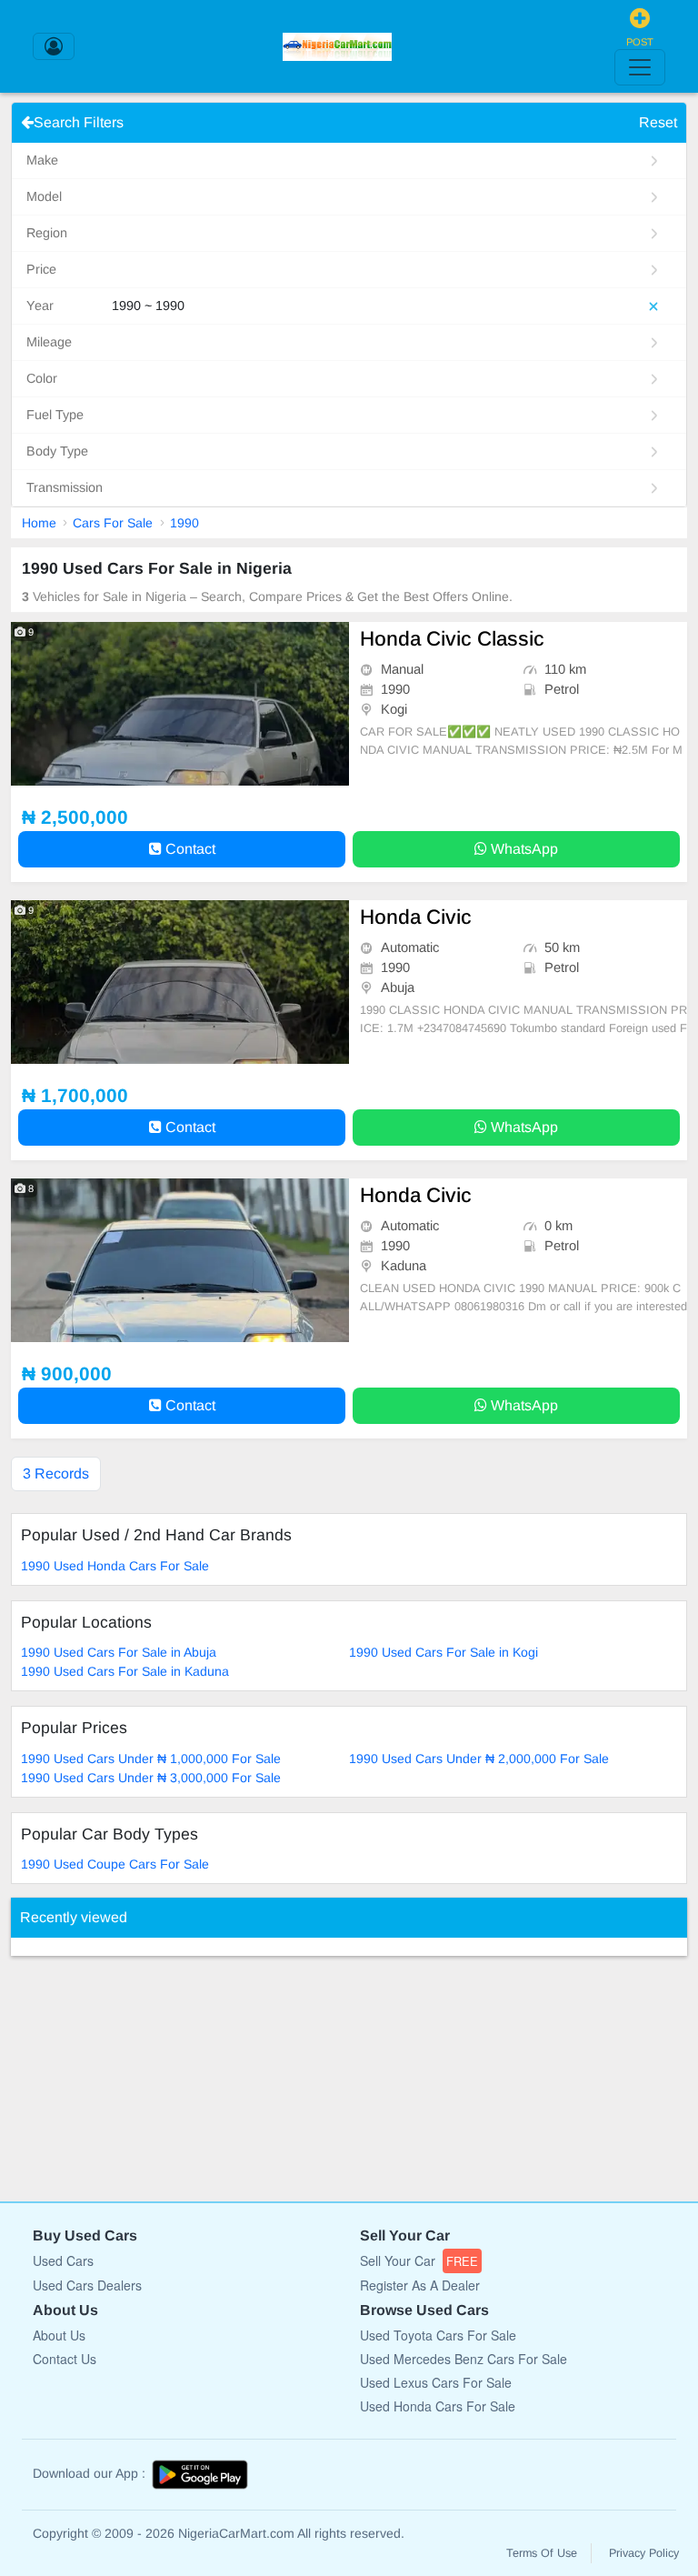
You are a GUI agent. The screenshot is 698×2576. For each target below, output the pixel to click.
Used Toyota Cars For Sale (438, 2335)
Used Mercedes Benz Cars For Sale (464, 2359)
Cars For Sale (113, 523)
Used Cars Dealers (87, 2285)
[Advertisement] (147, 2070)
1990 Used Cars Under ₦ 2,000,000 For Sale (479, 1759)
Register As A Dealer (420, 2285)
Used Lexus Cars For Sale (436, 2382)
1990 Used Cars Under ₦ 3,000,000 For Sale (151, 1778)
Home (39, 523)
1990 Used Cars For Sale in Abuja (119, 1652)
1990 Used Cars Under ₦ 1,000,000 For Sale (151, 1759)
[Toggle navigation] (640, 67)
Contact (189, 849)
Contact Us (65, 2359)
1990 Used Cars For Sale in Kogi (444, 1652)
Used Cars (63, 2260)
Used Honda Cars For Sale (438, 2406)
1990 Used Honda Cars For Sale (115, 1566)
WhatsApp (523, 849)
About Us (59, 2335)
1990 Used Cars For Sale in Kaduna (125, 1671)
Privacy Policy (644, 2553)
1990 (184, 523)
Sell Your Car (419, 2260)
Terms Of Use (542, 2553)
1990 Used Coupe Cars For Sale (115, 1864)
